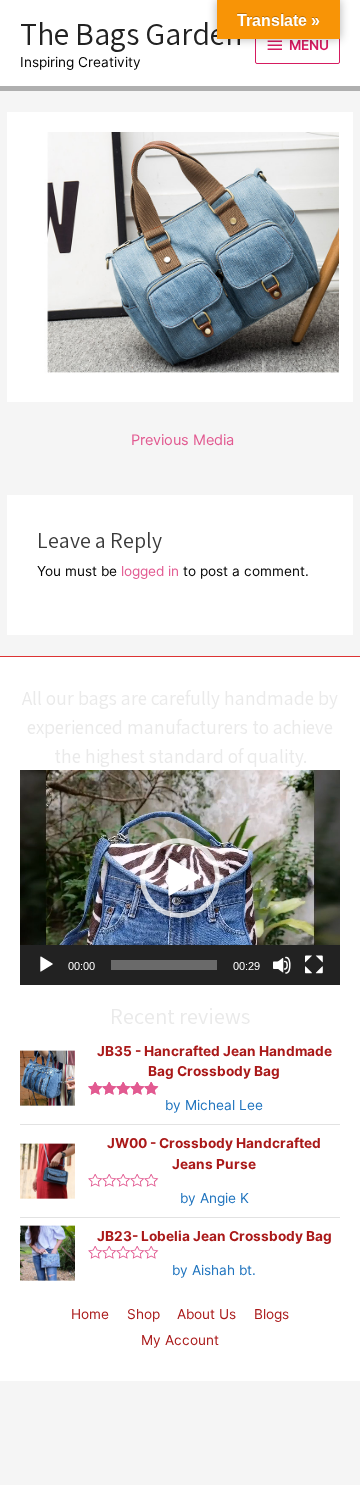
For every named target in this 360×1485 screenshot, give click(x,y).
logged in (150, 571)
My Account (180, 1340)
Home (90, 1314)
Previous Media (182, 440)
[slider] (164, 965)
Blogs (271, 1314)
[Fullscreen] (314, 965)
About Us (206, 1314)
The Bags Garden (131, 33)
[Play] (46, 965)
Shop (143, 1314)
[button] (180, 878)
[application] (180, 877)
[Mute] (282, 965)
